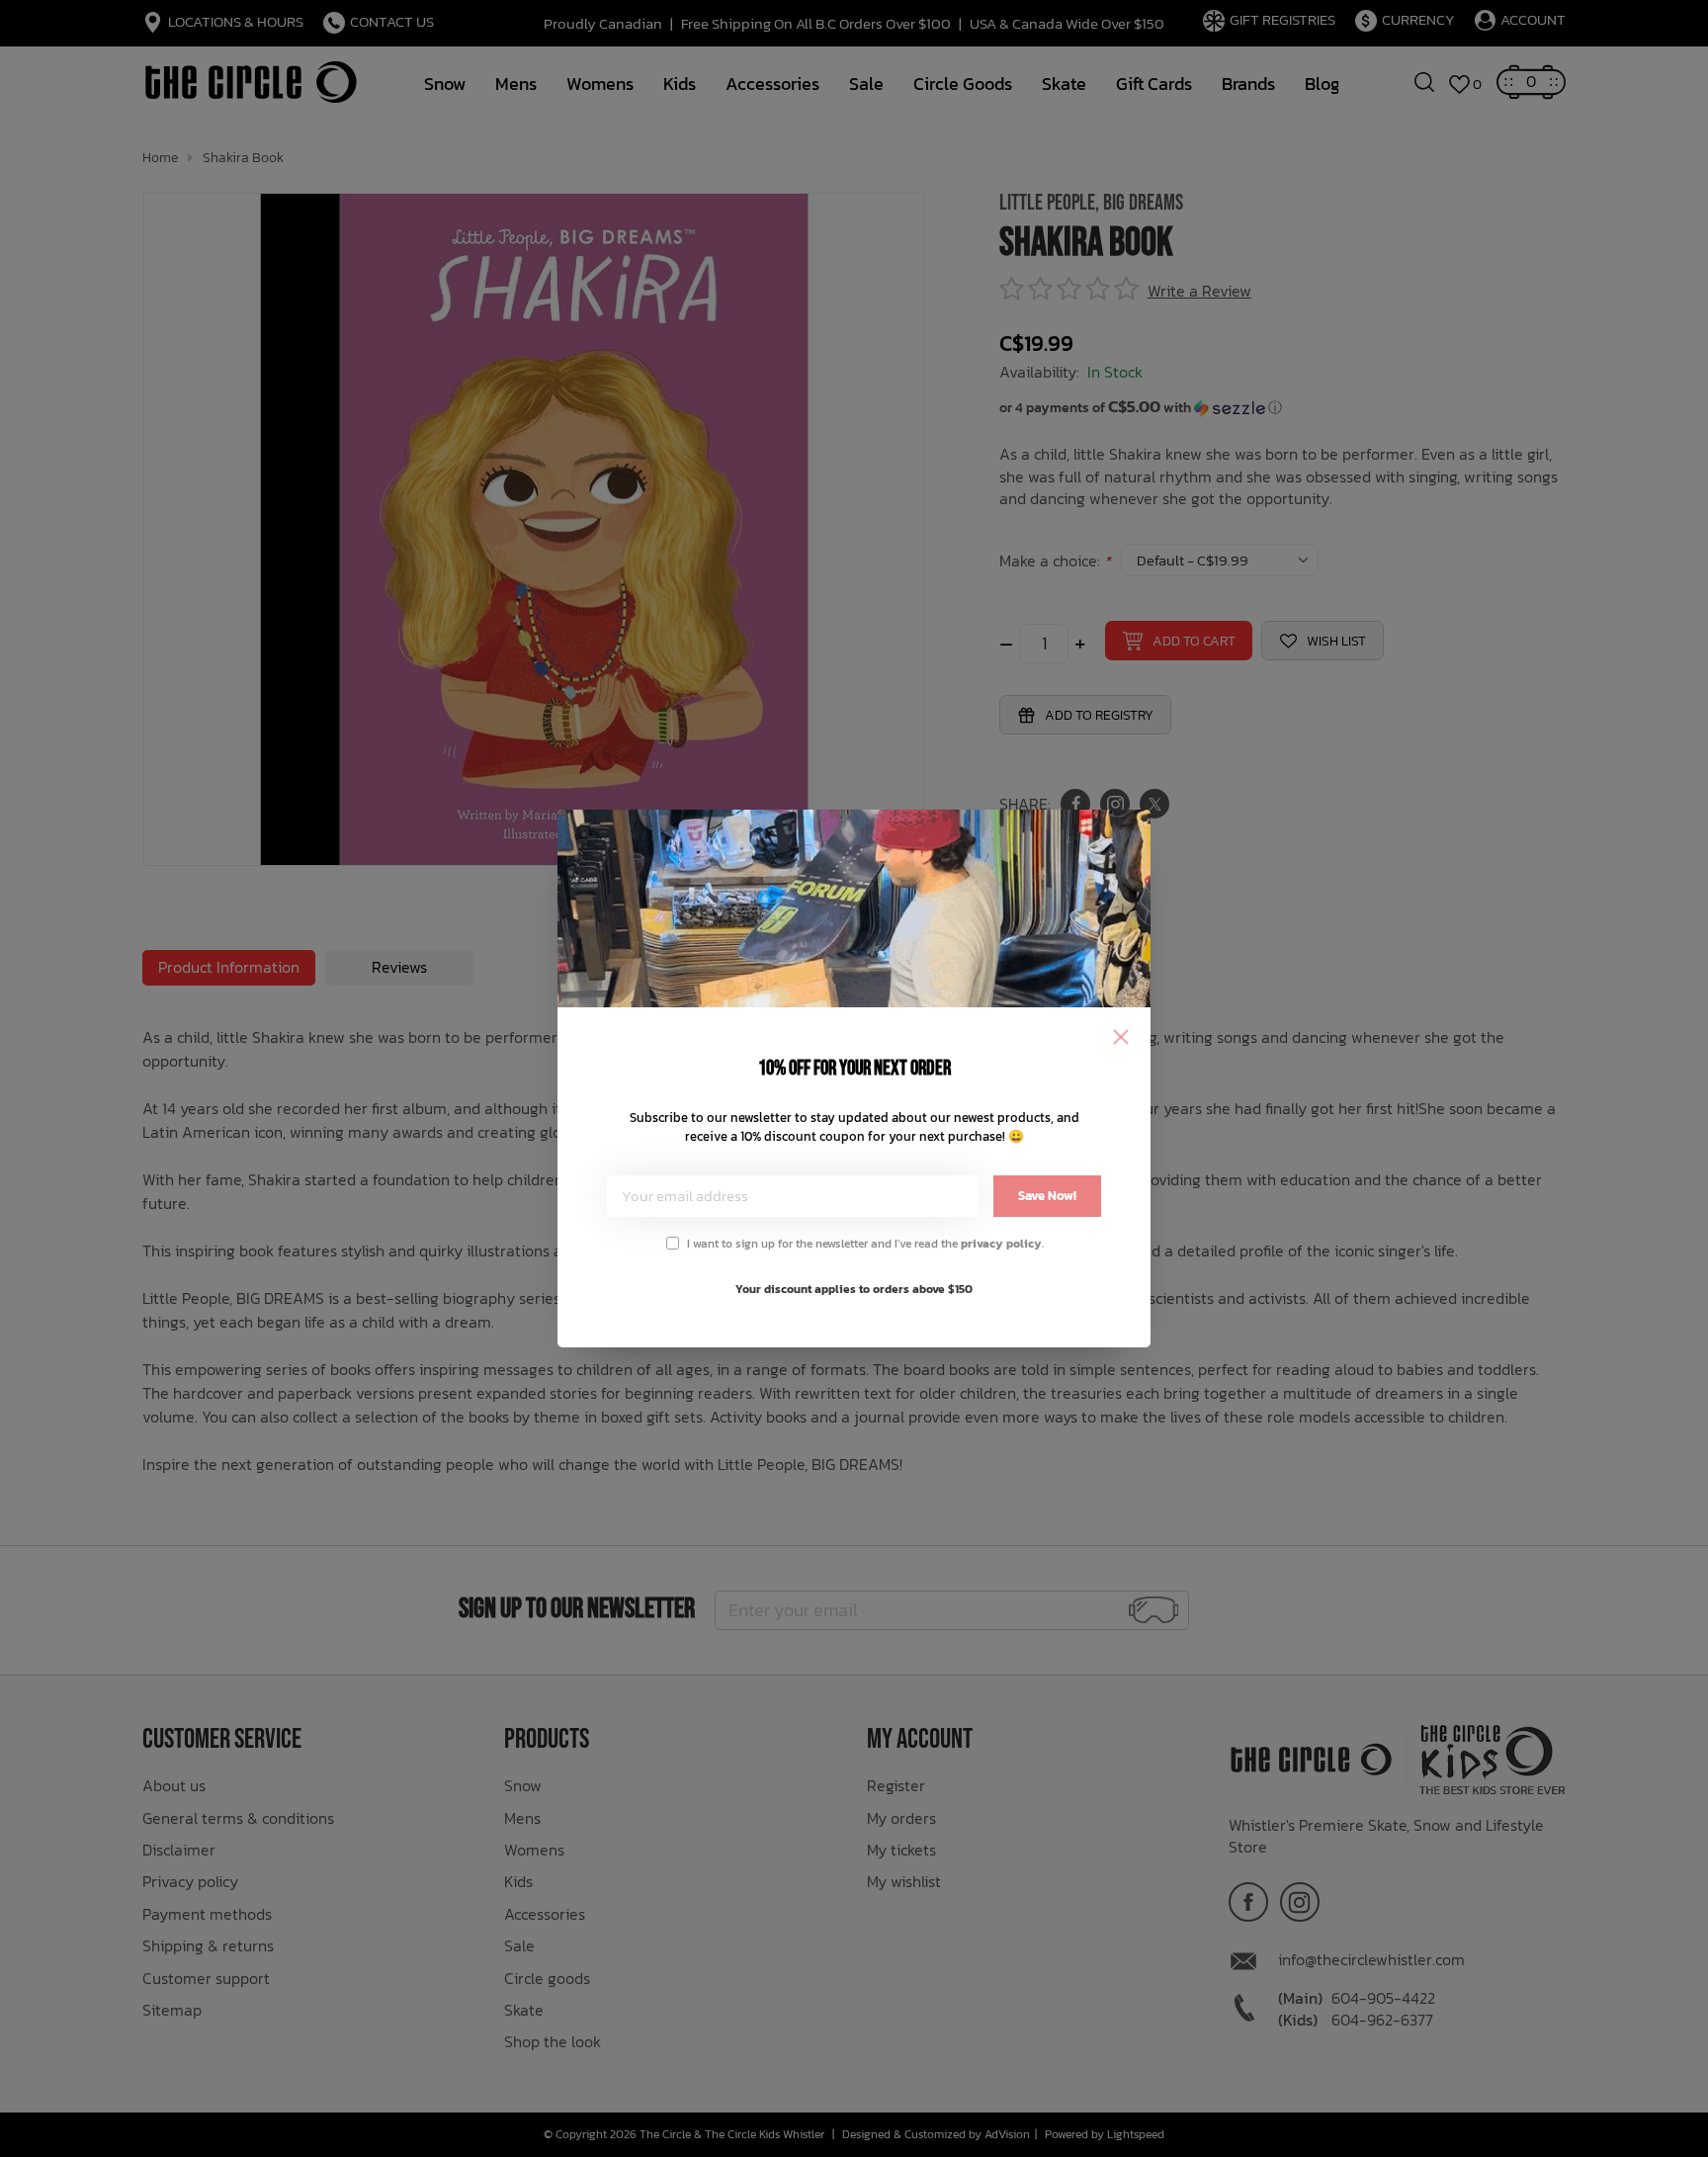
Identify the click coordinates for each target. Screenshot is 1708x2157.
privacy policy (1001, 1244)
